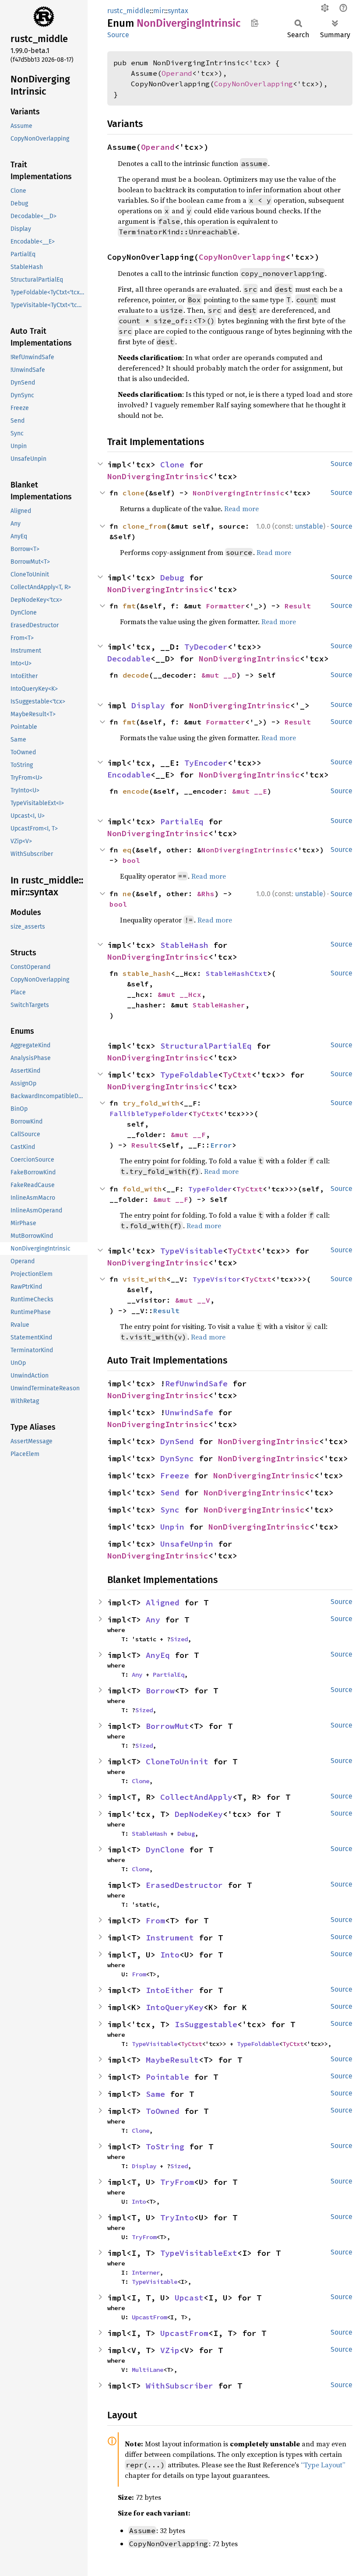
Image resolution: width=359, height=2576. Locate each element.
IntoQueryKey (175, 2007)
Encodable (129, 775)
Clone (172, 465)
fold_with (142, 1189)
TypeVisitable (192, 1251)
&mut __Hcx (179, 994)
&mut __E (250, 791)
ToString (165, 2147)
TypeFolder (210, 1189)
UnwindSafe (189, 1412)
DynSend (177, 1441)
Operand (177, 73)
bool (131, 860)
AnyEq (158, 1655)
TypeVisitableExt (199, 2253)
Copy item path (255, 23)
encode (136, 791)
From (155, 1921)
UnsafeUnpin (187, 1544)
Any (153, 1620)
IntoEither (170, 1990)
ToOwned (163, 2111)
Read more (241, 509)
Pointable (167, 2077)
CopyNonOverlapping (253, 84)
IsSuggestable (206, 2024)
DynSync (177, 1458)
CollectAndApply (196, 1797)
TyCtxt (237, 1075)
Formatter (225, 606)
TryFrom (177, 2182)
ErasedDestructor (184, 1885)
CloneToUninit (177, 1762)
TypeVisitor (217, 1279)
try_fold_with (151, 1103)
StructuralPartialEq (206, 1046)
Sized (179, 1639)
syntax (178, 11)
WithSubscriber (179, 2386)
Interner (146, 2272)
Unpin (172, 1527)
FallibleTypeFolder (149, 1113)
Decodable (129, 659)
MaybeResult (172, 2060)
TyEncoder (206, 763)
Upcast (189, 2298)
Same (155, 2094)
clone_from (144, 526)
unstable (309, 526)
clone (134, 493)
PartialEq (182, 822)
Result (298, 606)
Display (148, 705)
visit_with (144, 1279)
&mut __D (219, 675)
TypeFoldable (189, 1075)
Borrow (160, 1691)
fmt (129, 606)
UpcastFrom (149, 2317)
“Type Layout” (323, 2465)
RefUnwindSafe (196, 1383)
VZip (170, 2350)
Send (170, 1493)
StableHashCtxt (236, 973)
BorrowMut (167, 1726)
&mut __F (188, 1134)
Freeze (175, 1475)
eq (127, 850)
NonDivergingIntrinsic (158, 476)
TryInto (177, 2217)
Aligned (163, 1602)
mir (159, 11)
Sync (170, 1510)
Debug (172, 578)
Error (221, 1145)
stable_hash (147, 973)
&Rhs (206, 894)
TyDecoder (206, 647)
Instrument (170, 1938)
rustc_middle (128, 11)
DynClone (165, 1850)
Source (118, 35)
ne (127, 894)
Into (170, 1955)
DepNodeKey (199, 1814)
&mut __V (193, 1300)
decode (136, 675)
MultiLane (148, 2370)
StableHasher (219, 1005)
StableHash (184, 945)
